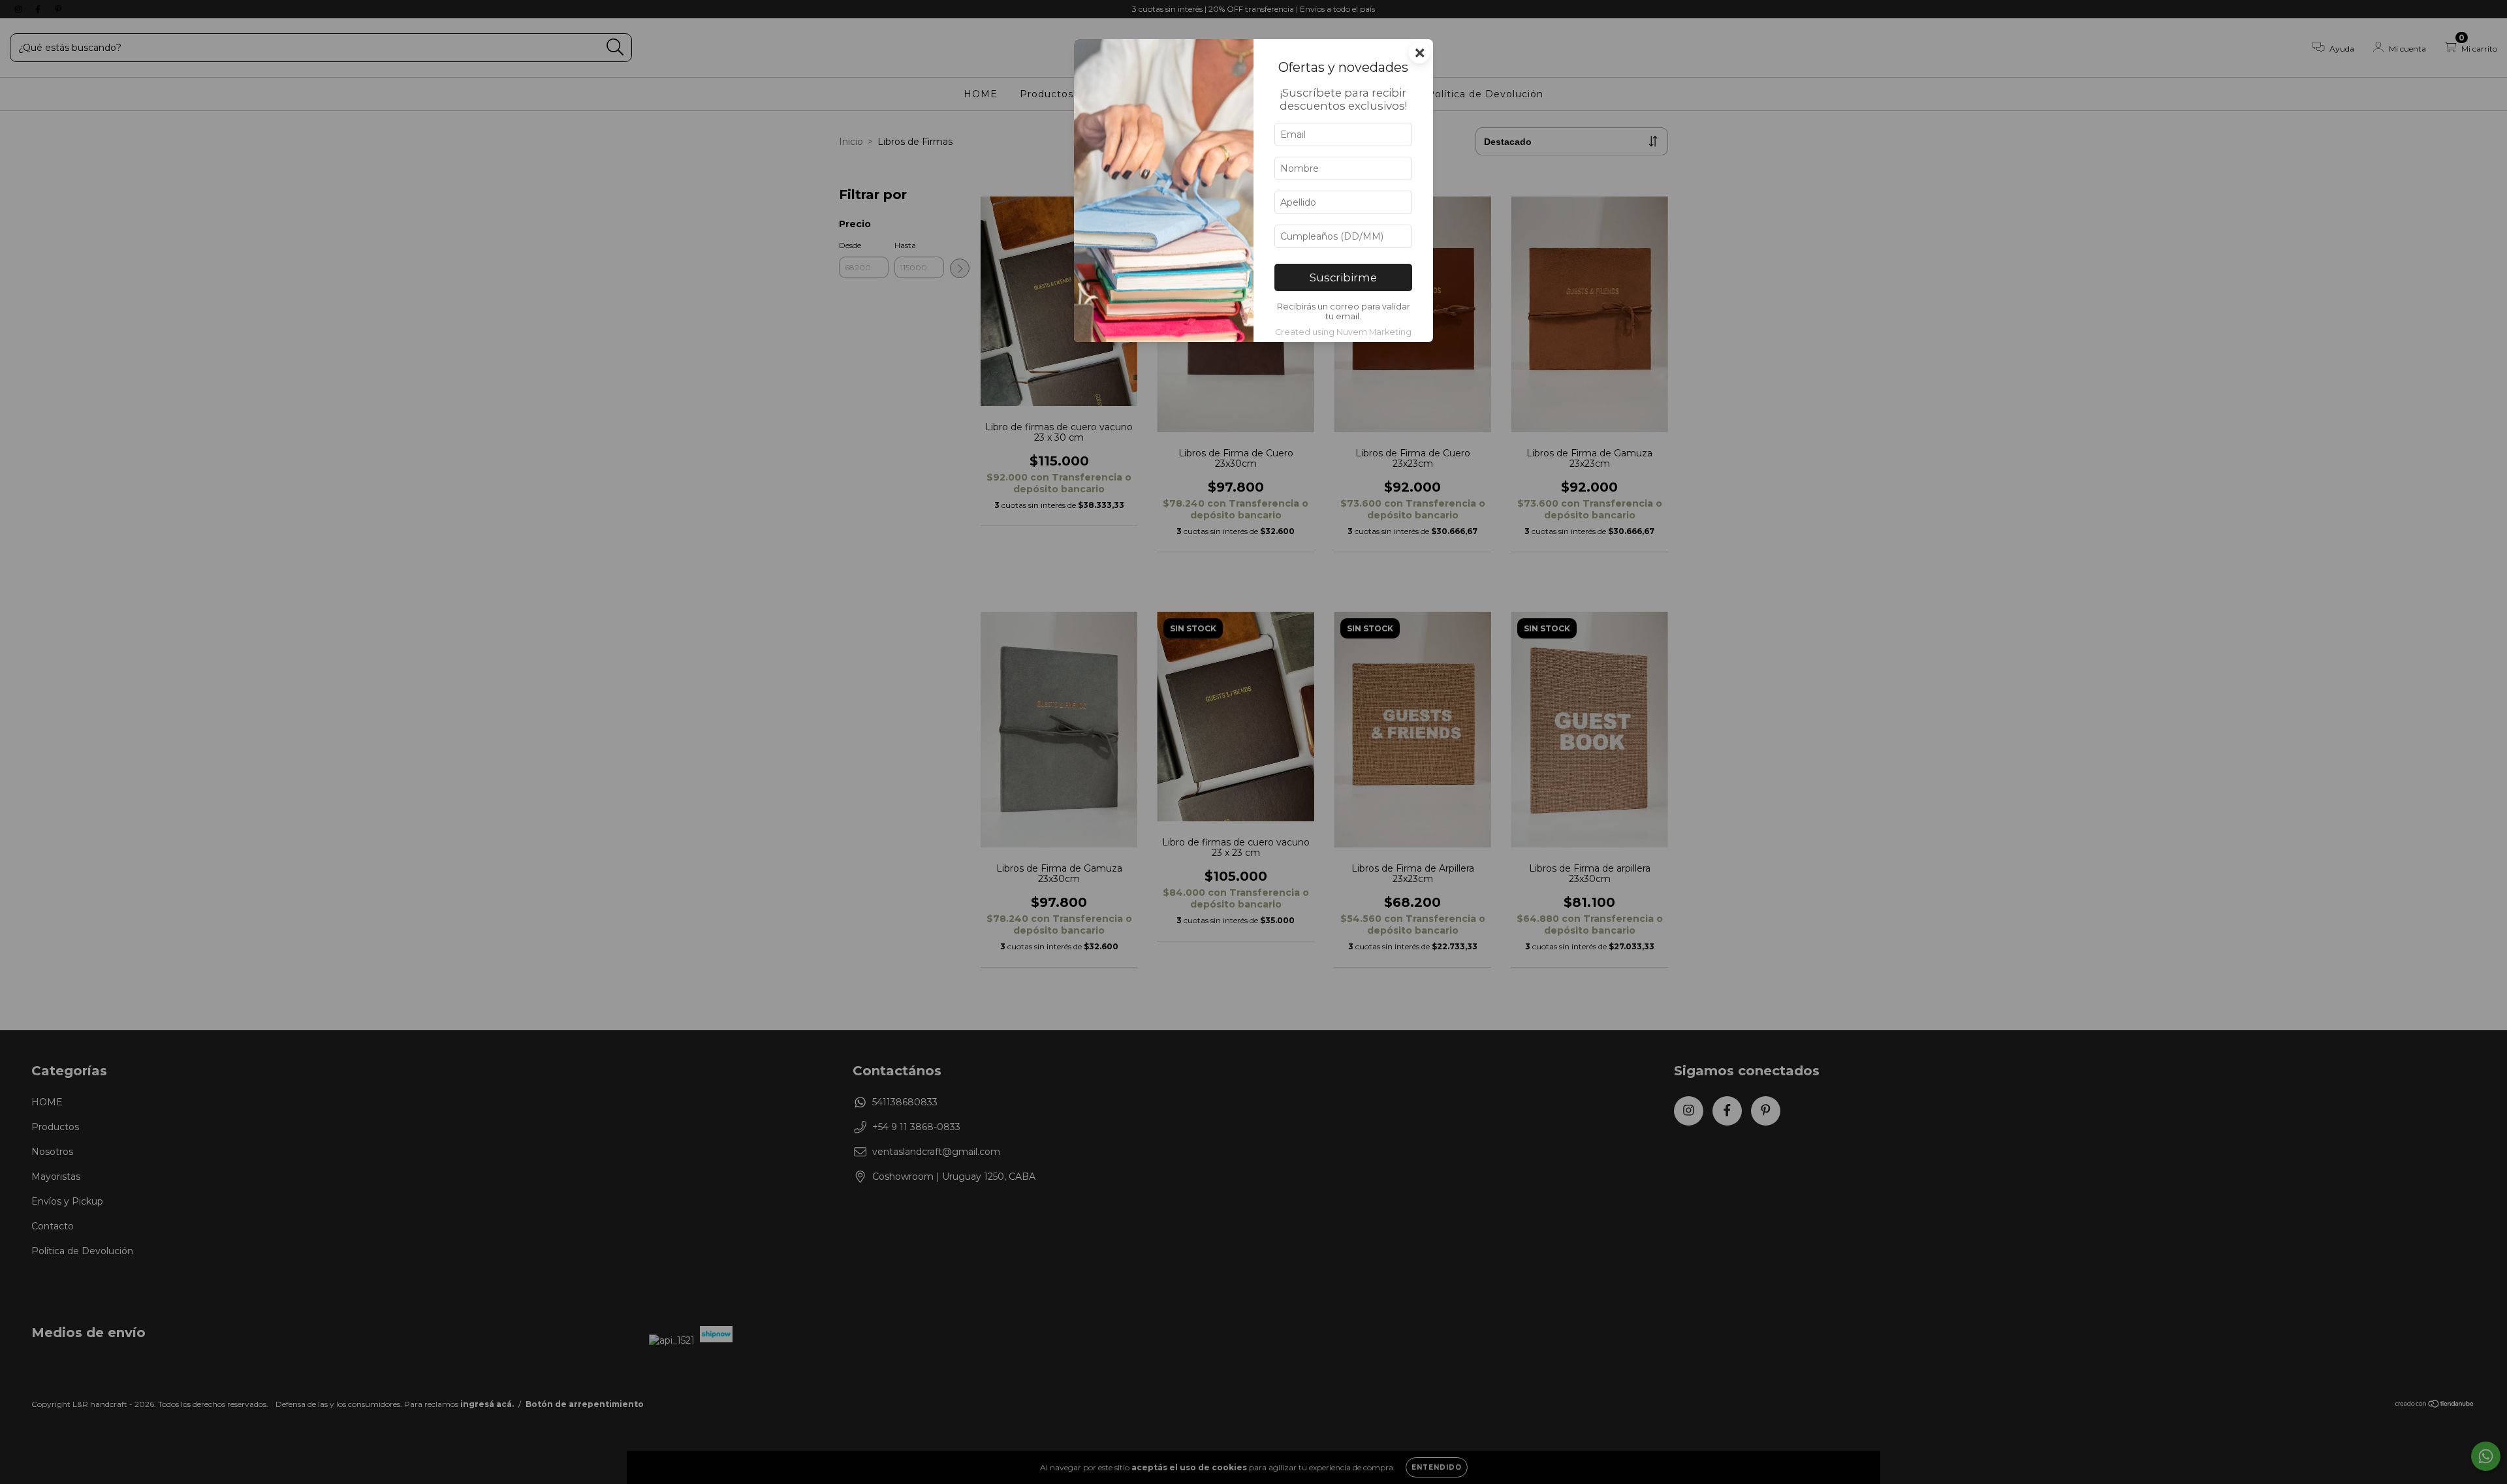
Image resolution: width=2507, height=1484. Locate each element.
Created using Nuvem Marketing (1343, 332)
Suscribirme (1343, 277)
